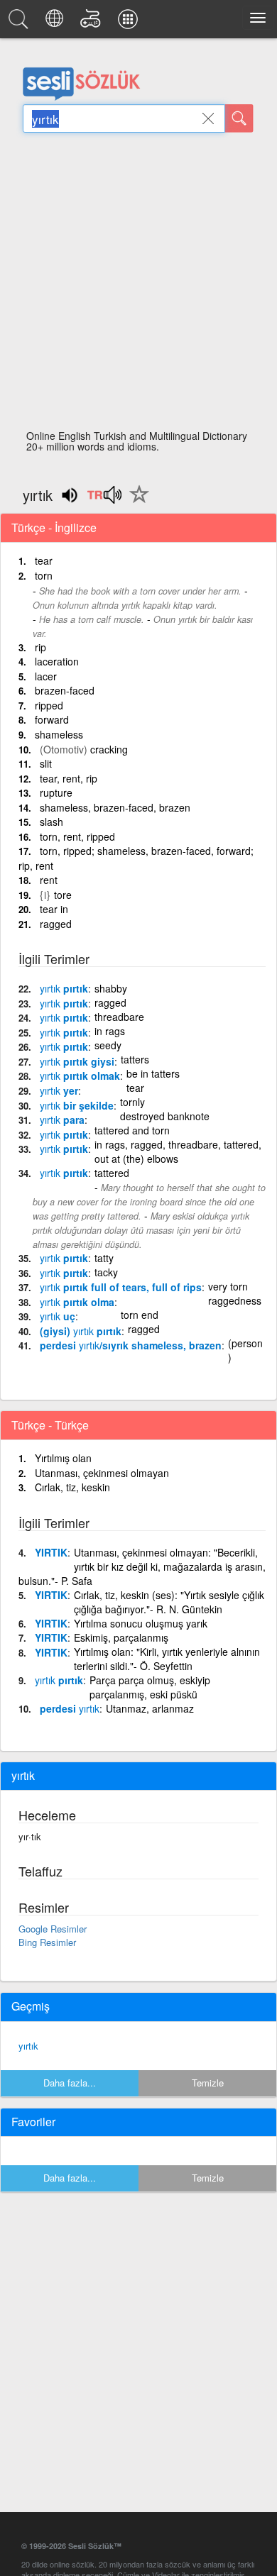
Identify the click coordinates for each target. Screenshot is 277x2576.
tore (63, 895)
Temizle (208, 2083)
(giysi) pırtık (81, 1331)
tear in (54, 909)
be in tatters (153, 1073)
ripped (49, 705)
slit (46, 763)
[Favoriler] (136, 502)
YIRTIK (51, 1552)
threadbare (119, 1017)
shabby (111, 988)
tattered (112, 1173)
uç (58, 1316)
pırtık (64, 988)
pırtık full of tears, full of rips (121, 1287)
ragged (56, 924)
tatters (135, 1059)
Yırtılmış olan (63, 1458)
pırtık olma (77, 1302)
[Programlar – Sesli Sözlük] (130, 23)
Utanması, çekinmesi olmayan (102, 1473)
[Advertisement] (138, 285)
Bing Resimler (47, 1942)
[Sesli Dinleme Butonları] (104, 499)
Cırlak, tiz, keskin (72, 1487)
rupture (56, 792)
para (62, 1120)
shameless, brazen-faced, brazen (115, 807)
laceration (57, 661)
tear (44, 560)
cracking (109, 749)
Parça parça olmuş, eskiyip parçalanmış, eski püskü (150, 1687)
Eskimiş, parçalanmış (121, 1637)
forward (52, 719)
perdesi (70, 1708)
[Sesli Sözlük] (21, 23)
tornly (132, 1102)
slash (51, 822)
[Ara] (239, 118)
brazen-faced (65, 690)
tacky (106, 1272)
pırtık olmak (80, 1076)
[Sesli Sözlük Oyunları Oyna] (93, 23)
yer (59, 1090)
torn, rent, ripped (77, 836)
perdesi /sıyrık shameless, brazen (131, 1345)
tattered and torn (132, 1130)
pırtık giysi (77, 1061)
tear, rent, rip (69, 778)
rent (49, 880)
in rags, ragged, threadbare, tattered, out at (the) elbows (178, 1151)
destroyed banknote (165, 1116)
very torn (228, 1286)
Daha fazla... (70, 2083)
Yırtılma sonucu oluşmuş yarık (141, 1623)
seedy (108, 1045)
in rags (110, 1031)
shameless (59, 734)
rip (40, 647)
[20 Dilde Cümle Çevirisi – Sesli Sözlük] (56, 23)
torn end (140, 1315)
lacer (46, 676)
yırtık (28, 2046)
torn (44, 575)
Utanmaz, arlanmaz (150, 1708)
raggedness (235, 1300)
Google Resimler (53, 1929)
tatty (104, 1258)
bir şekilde (77, 1105)
